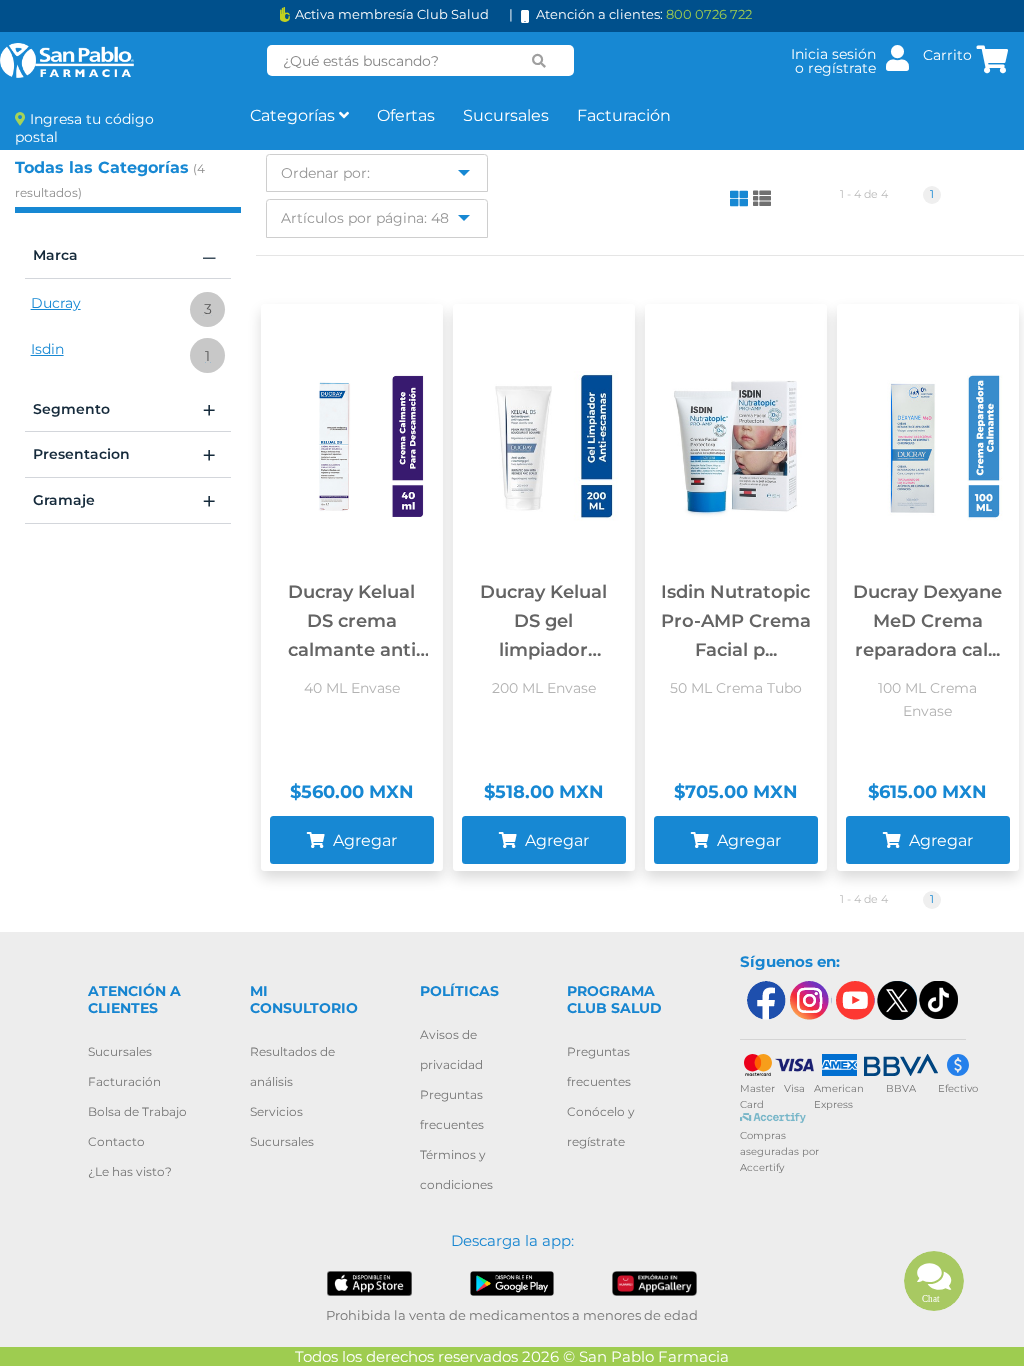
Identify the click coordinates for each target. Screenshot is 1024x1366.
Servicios (276, 1111)
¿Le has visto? (130, 1171)
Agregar (363, 840)
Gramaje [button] (124, 501)
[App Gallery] (654, 1282)
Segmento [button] (124, 410)
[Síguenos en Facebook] (765, 1000)
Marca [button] (124, 256)
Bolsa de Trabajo (137, 1111)
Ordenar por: (325, 173)
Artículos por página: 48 (365, 218)
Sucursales (506, 115)
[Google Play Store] (512, 1282)
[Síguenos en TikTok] (940, 1000)
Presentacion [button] (124, 455)
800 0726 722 (709, 14)
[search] (539, 61)
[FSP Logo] (67, 60)
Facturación (624, 115)
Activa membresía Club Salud (392, 14)
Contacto (116, 1141)
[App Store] (369, 1282)
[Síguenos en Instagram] (809, 1000)
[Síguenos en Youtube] (853, 1000)
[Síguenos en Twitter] (896, 1000)
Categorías (294, 115)
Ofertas (406, 115)
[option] (128, 310)
